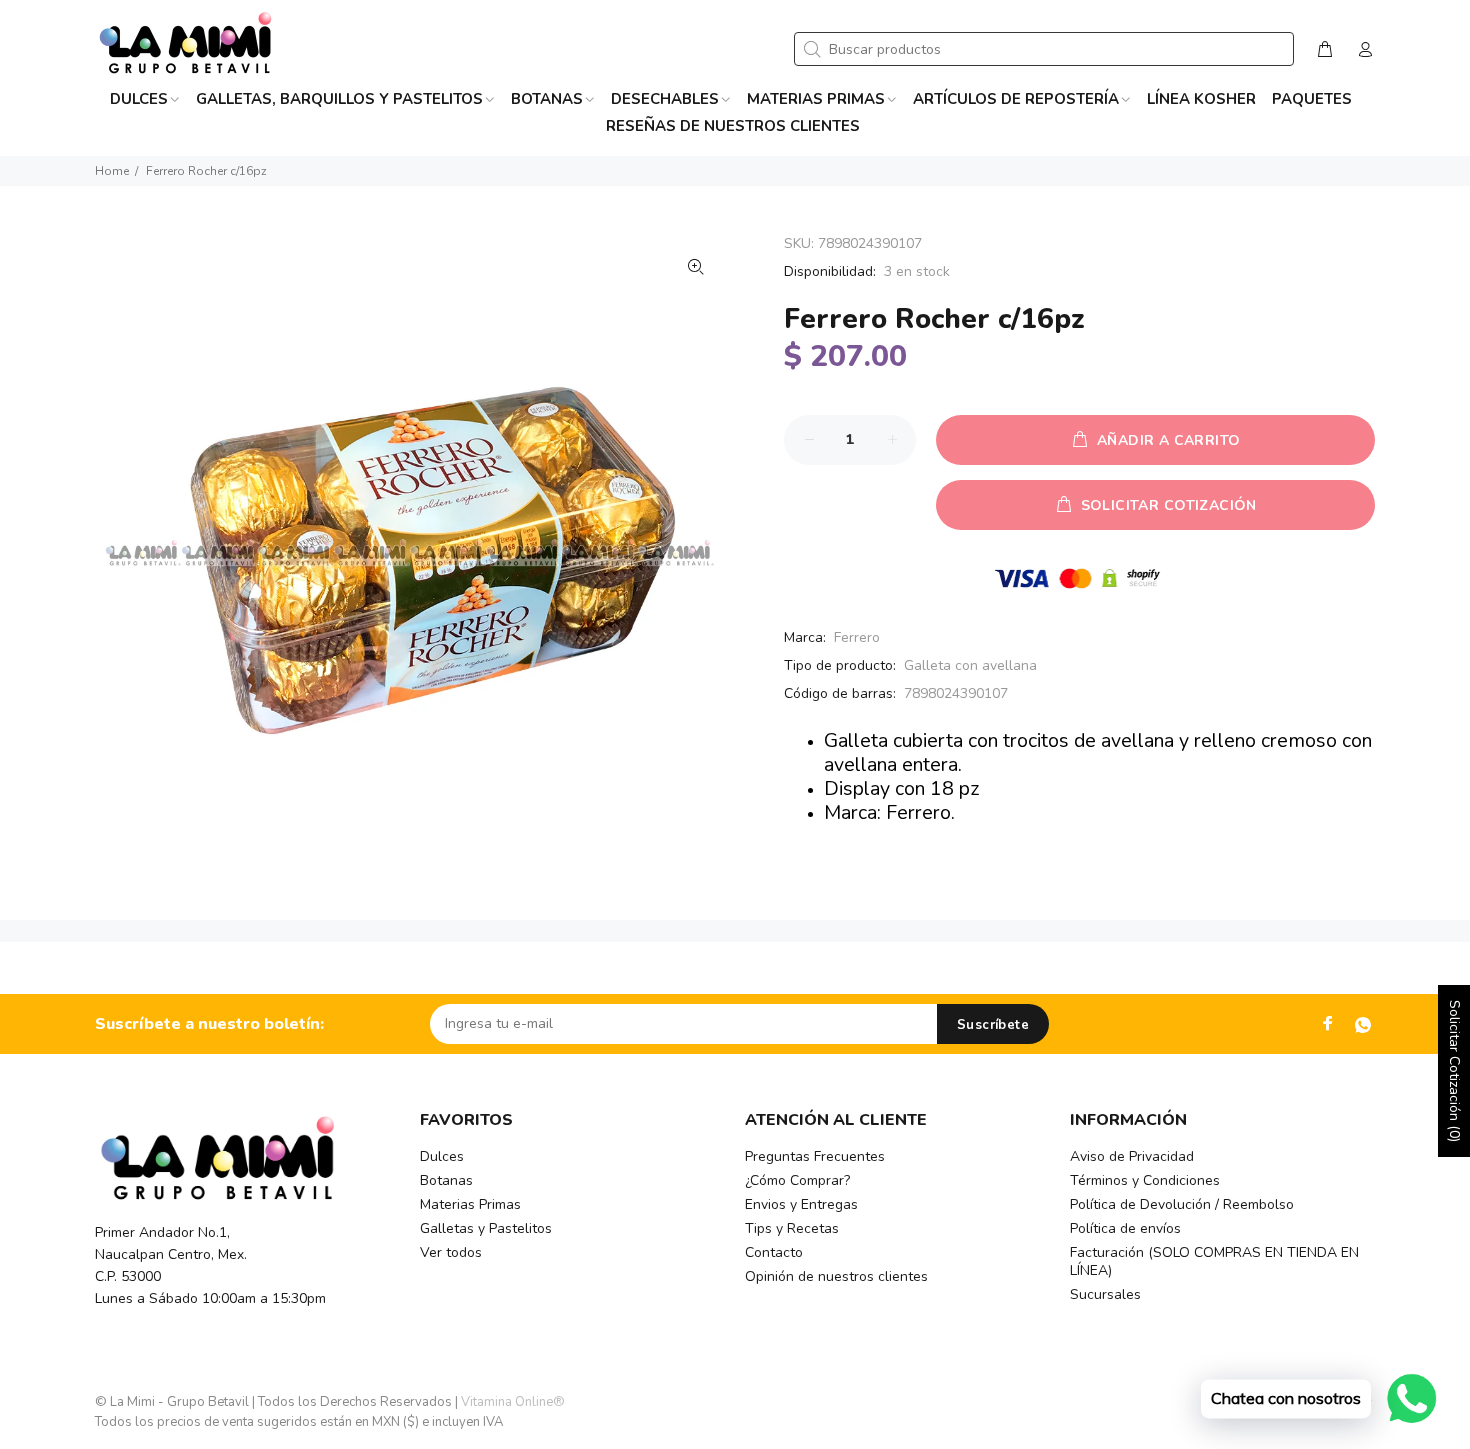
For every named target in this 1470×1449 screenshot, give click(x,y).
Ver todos (451, 1252)
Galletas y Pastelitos (486, 1228)
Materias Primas (470, 1204)
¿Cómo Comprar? (797, 1180)
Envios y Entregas (801, 1204)
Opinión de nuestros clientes (836, 1276)
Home (112, 171)
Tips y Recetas (792, 1228)
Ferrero (857, 637)
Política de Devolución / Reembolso (1182, 1204)
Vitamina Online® (513, 1402)
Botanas (446, 1180)
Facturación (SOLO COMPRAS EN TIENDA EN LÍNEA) (1214, 1261)
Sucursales (1105, 1294)
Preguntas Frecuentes (815, 1156)
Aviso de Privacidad (1132, 1156)
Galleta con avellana (970, 665)
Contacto (774, 1252)
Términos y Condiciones (1145, 1180)
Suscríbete (993, 1025)
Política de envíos (1125, 1228)
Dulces (442, 1156)
